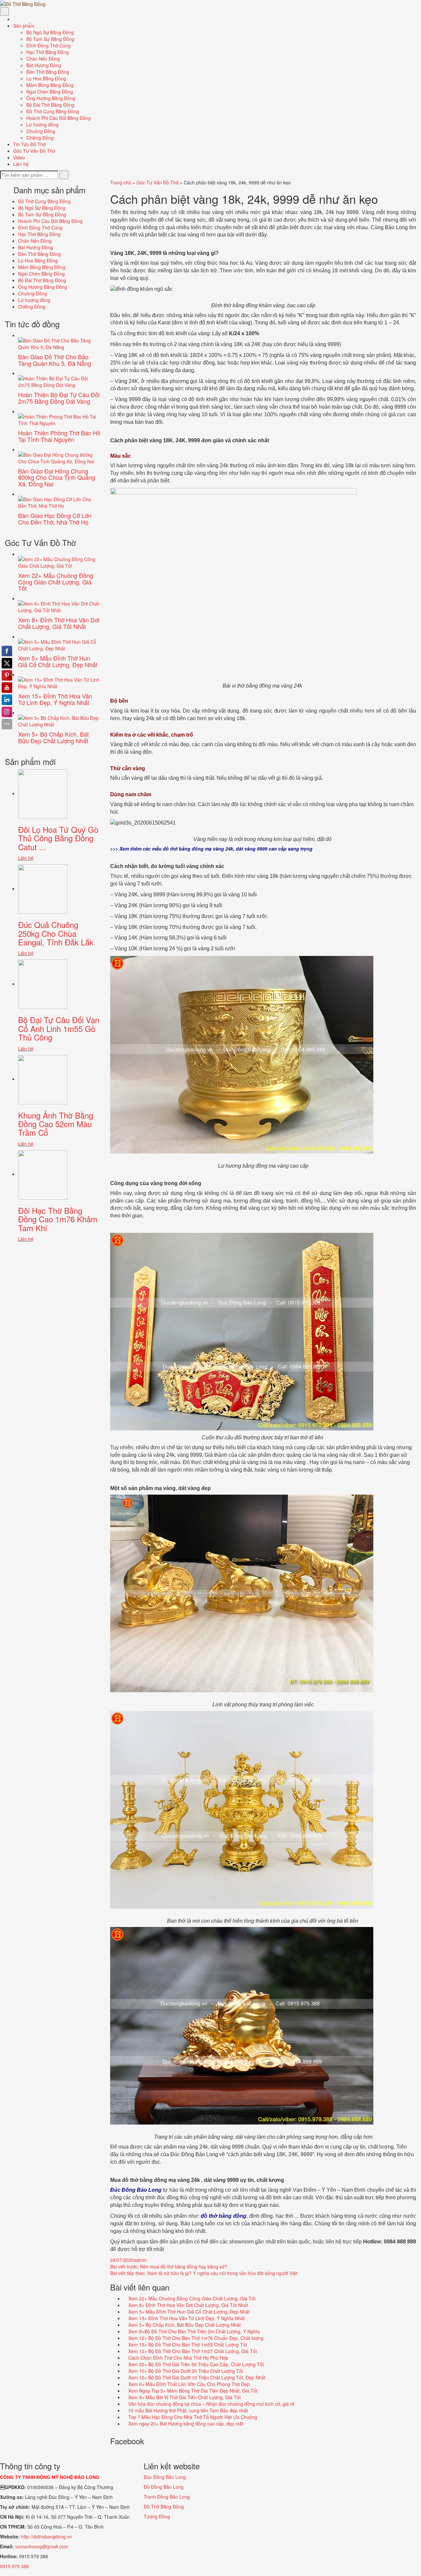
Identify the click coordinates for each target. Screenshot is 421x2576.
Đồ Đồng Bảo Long (164, 2487)
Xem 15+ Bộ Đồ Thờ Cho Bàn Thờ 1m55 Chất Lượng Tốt (187, 2345)
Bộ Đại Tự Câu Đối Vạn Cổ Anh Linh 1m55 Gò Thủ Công (59, 1028)
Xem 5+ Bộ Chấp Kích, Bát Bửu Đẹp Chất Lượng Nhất (184, 2325)
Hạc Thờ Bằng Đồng (48, 52)
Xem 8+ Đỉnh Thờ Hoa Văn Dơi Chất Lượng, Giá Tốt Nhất (187, 2305)
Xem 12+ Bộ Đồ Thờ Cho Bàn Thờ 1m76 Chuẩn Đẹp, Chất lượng (195, 2338)
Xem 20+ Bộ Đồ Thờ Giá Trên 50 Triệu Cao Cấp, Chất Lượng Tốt (195, 2364)
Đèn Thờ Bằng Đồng (48, 72)
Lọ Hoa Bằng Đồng (46, 78)
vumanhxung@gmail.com (42, 2546)
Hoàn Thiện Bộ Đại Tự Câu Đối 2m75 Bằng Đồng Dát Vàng (59, 398)
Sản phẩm (25, 26)
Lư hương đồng (42, 124)
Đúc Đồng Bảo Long (165, 2477)
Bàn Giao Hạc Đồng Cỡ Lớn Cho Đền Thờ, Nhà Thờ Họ (55, 519)
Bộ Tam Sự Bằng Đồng (50, 39)
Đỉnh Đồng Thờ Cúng (49, 45)
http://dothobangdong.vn (47, 2536)
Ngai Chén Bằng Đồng (50, 92)
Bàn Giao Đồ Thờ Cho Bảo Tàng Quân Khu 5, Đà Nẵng (55, 360)
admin (140, 2260)
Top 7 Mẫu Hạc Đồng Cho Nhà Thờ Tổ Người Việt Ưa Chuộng (192, 2417)
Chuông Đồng (41, 131)
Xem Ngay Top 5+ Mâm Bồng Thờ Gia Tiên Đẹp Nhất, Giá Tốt (192, 2391)
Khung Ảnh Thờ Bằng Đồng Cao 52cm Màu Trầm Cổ (56, 1124)
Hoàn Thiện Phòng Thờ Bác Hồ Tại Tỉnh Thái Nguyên (59, 436)
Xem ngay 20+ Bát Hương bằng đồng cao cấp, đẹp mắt (185, 2424)
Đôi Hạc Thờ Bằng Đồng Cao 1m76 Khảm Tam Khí (58, 1219)
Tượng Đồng (157, 2516)
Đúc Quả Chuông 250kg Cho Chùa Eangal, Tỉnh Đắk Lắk (56, 933)
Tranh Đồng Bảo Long (167, 2497)
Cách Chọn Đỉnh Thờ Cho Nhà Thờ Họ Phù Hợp (178, 2358)
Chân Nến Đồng (43, 59)
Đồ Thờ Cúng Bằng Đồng (53, 111)
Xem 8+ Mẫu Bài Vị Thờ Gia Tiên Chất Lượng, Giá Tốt (184, 2397)
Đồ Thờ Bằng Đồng (164, 2507)
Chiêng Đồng (40, 138)
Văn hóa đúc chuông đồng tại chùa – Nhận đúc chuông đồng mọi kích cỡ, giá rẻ (211, 2404)
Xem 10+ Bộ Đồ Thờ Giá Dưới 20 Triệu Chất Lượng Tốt (185, 2371)
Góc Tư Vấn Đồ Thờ (34, 151)
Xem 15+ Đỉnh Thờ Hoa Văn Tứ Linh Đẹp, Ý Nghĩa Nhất (186, 2318)
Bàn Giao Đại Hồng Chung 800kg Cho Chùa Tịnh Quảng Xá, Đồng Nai (57, 477)
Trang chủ (121, 182)
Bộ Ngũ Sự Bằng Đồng (50, 32)
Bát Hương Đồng (44, 65)
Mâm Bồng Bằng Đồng (50, 85)
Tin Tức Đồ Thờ (29, 144)
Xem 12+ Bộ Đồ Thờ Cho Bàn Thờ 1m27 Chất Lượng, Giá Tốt (192, 2351)
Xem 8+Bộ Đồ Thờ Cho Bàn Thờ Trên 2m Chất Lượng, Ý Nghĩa (193, 2331)
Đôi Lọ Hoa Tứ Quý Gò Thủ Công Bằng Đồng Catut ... (58, 838)
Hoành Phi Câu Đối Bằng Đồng (59, 118)
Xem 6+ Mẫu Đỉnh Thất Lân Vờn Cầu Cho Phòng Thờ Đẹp (188, 2384)
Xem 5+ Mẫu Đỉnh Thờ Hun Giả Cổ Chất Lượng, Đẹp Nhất (188, 2312)
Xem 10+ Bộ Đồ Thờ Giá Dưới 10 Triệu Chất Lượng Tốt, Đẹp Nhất (196, 2377)
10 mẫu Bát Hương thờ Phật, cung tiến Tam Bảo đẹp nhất (187, 2410)
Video (19, 157)
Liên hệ (21, 164)
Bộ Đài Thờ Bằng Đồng (50, 105)
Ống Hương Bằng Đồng (51, 98)
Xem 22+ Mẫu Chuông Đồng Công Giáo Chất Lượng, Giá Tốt (191, 2298)
